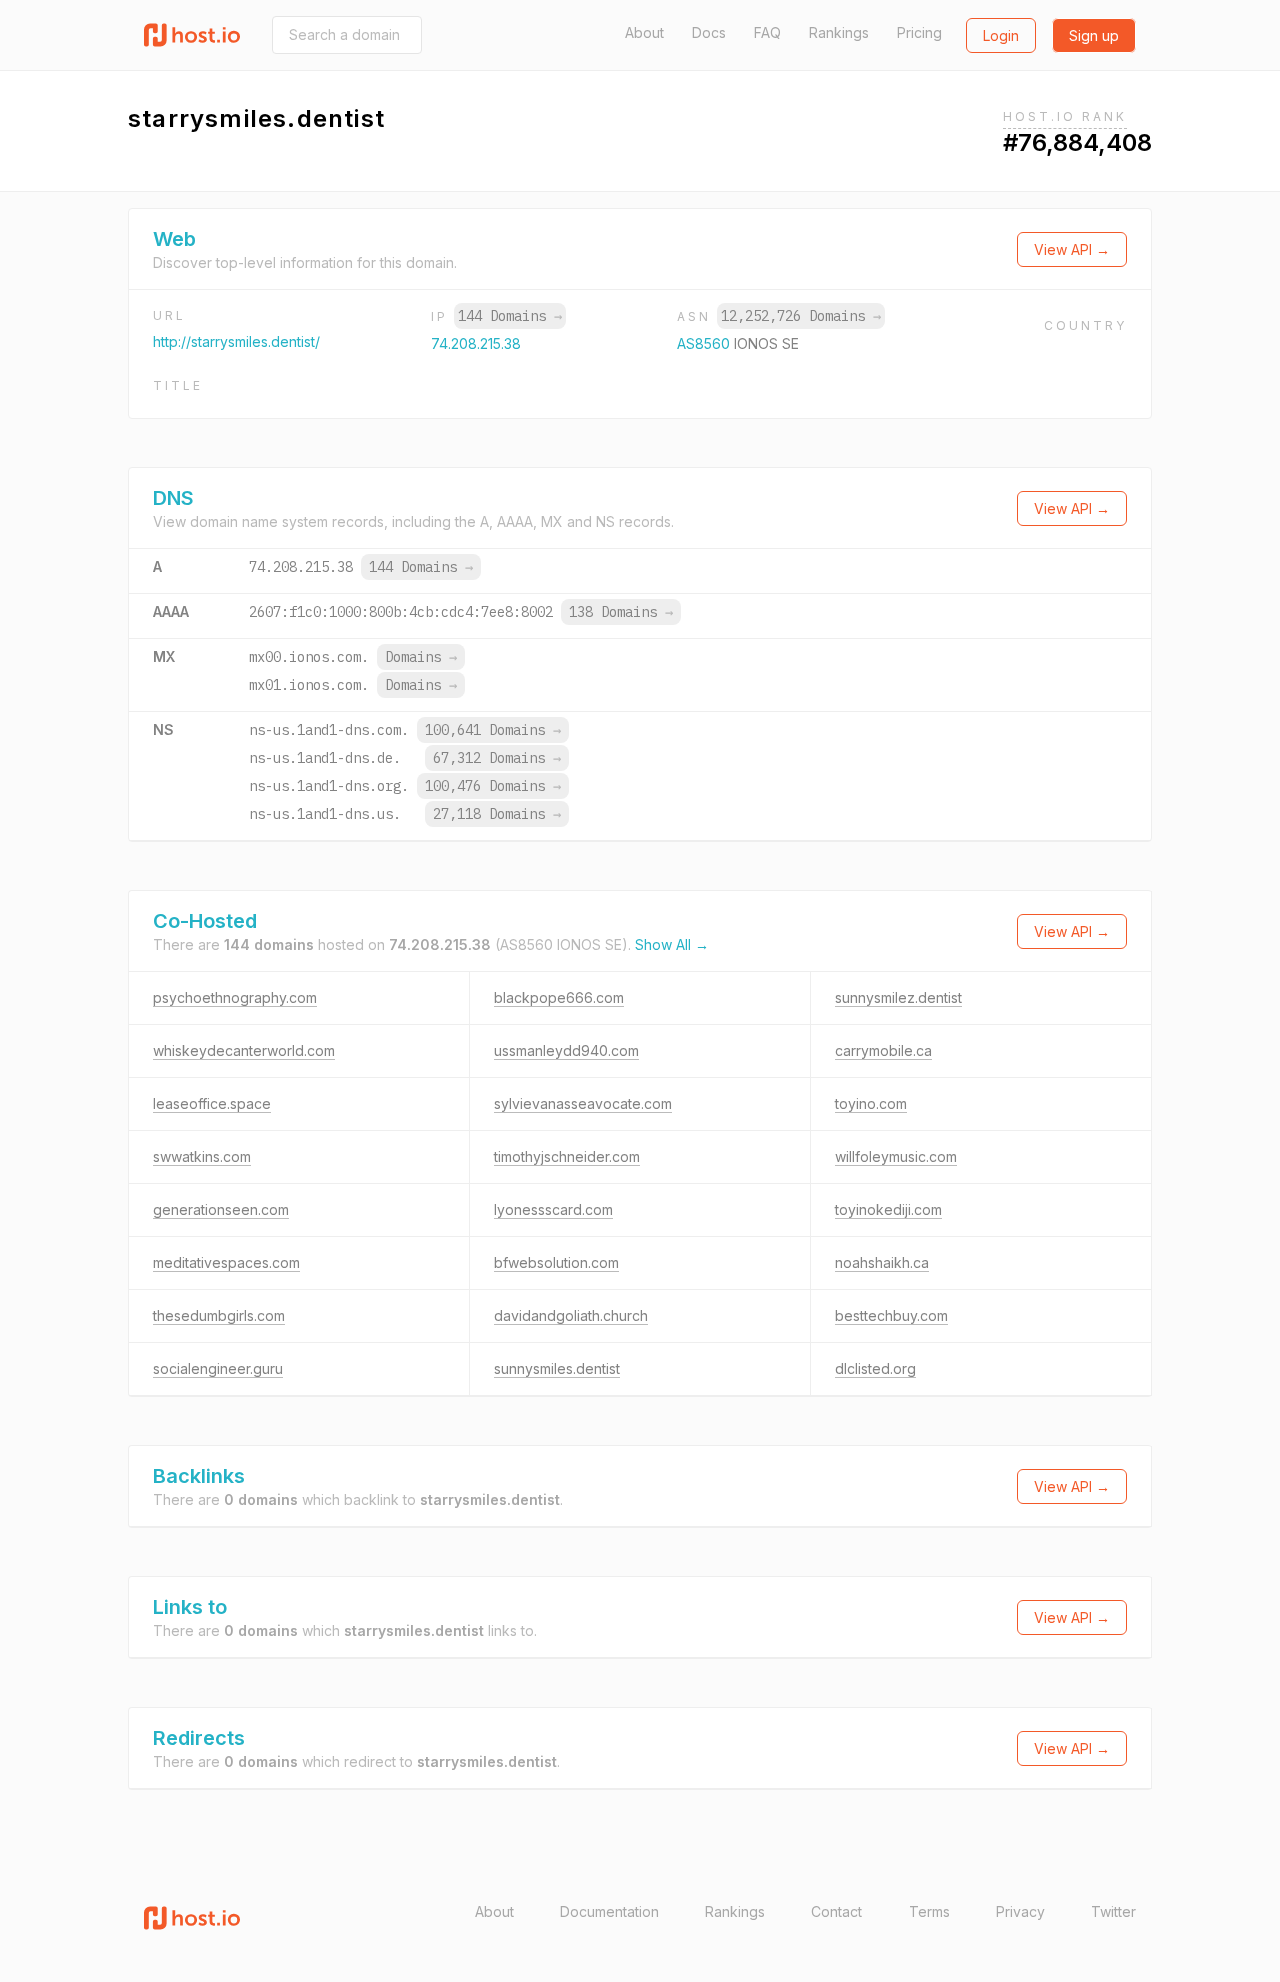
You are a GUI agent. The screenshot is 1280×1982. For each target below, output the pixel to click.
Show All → (672, 944)
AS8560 (705, 343)
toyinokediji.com (888, 1209)
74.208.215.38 (476, 343)
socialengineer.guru (218, 1368)
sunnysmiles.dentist (557, 1368)
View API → (1072, 249)
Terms (929, 1911)
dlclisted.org (875, 1368)
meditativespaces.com (226, 1262)
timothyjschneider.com (567, 1156)
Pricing (919, 32)
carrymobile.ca (883, 1050)
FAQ (767, 32)
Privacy (1020, 1911)
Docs (709, 32)
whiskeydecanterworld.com (244, 1050)
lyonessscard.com (553, 1209)
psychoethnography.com (235, 997)
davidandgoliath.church (571, 1315)
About (644, 32)
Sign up (1094, 35)
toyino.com (871, 1103)
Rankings (839, 32)
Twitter (1113, 1911)
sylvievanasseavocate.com (583, 1103)
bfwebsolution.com (556, 1262)
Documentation (609, 1911)
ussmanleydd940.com (566, 1050)
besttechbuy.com (891, 1315)
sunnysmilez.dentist (898, 997)
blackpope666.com (559, 997)
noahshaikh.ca (882, 1262)
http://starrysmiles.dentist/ (236, 341)
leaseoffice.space (212, 1103)
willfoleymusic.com (896, 1156)
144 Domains (510, 316)
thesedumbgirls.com (219, 1315)
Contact (836, 1911)
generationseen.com (221, 1209)
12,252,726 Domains (801, 316)
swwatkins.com (202, 1156)
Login (1001, 35)
